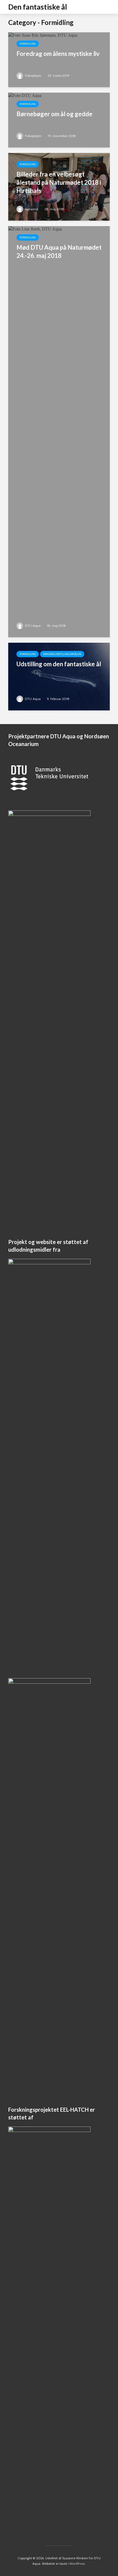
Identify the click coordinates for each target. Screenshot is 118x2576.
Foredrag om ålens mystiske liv (58, 54)
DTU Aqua (32, 626)
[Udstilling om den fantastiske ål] (59, 676)
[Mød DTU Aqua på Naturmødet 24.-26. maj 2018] (59, 431)
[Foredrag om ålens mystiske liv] (43, 59)
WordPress (77, 2564)
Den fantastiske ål (38, 7)
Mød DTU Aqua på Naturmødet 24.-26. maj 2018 (59, 251)
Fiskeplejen (33, 76)
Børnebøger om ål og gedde (54, 114)
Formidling (28, 44)
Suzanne (31, 209)
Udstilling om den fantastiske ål (59, 664)
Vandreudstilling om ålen (62, 654)
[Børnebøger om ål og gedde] (25, 120)
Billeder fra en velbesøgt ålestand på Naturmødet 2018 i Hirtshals (59, 182)
